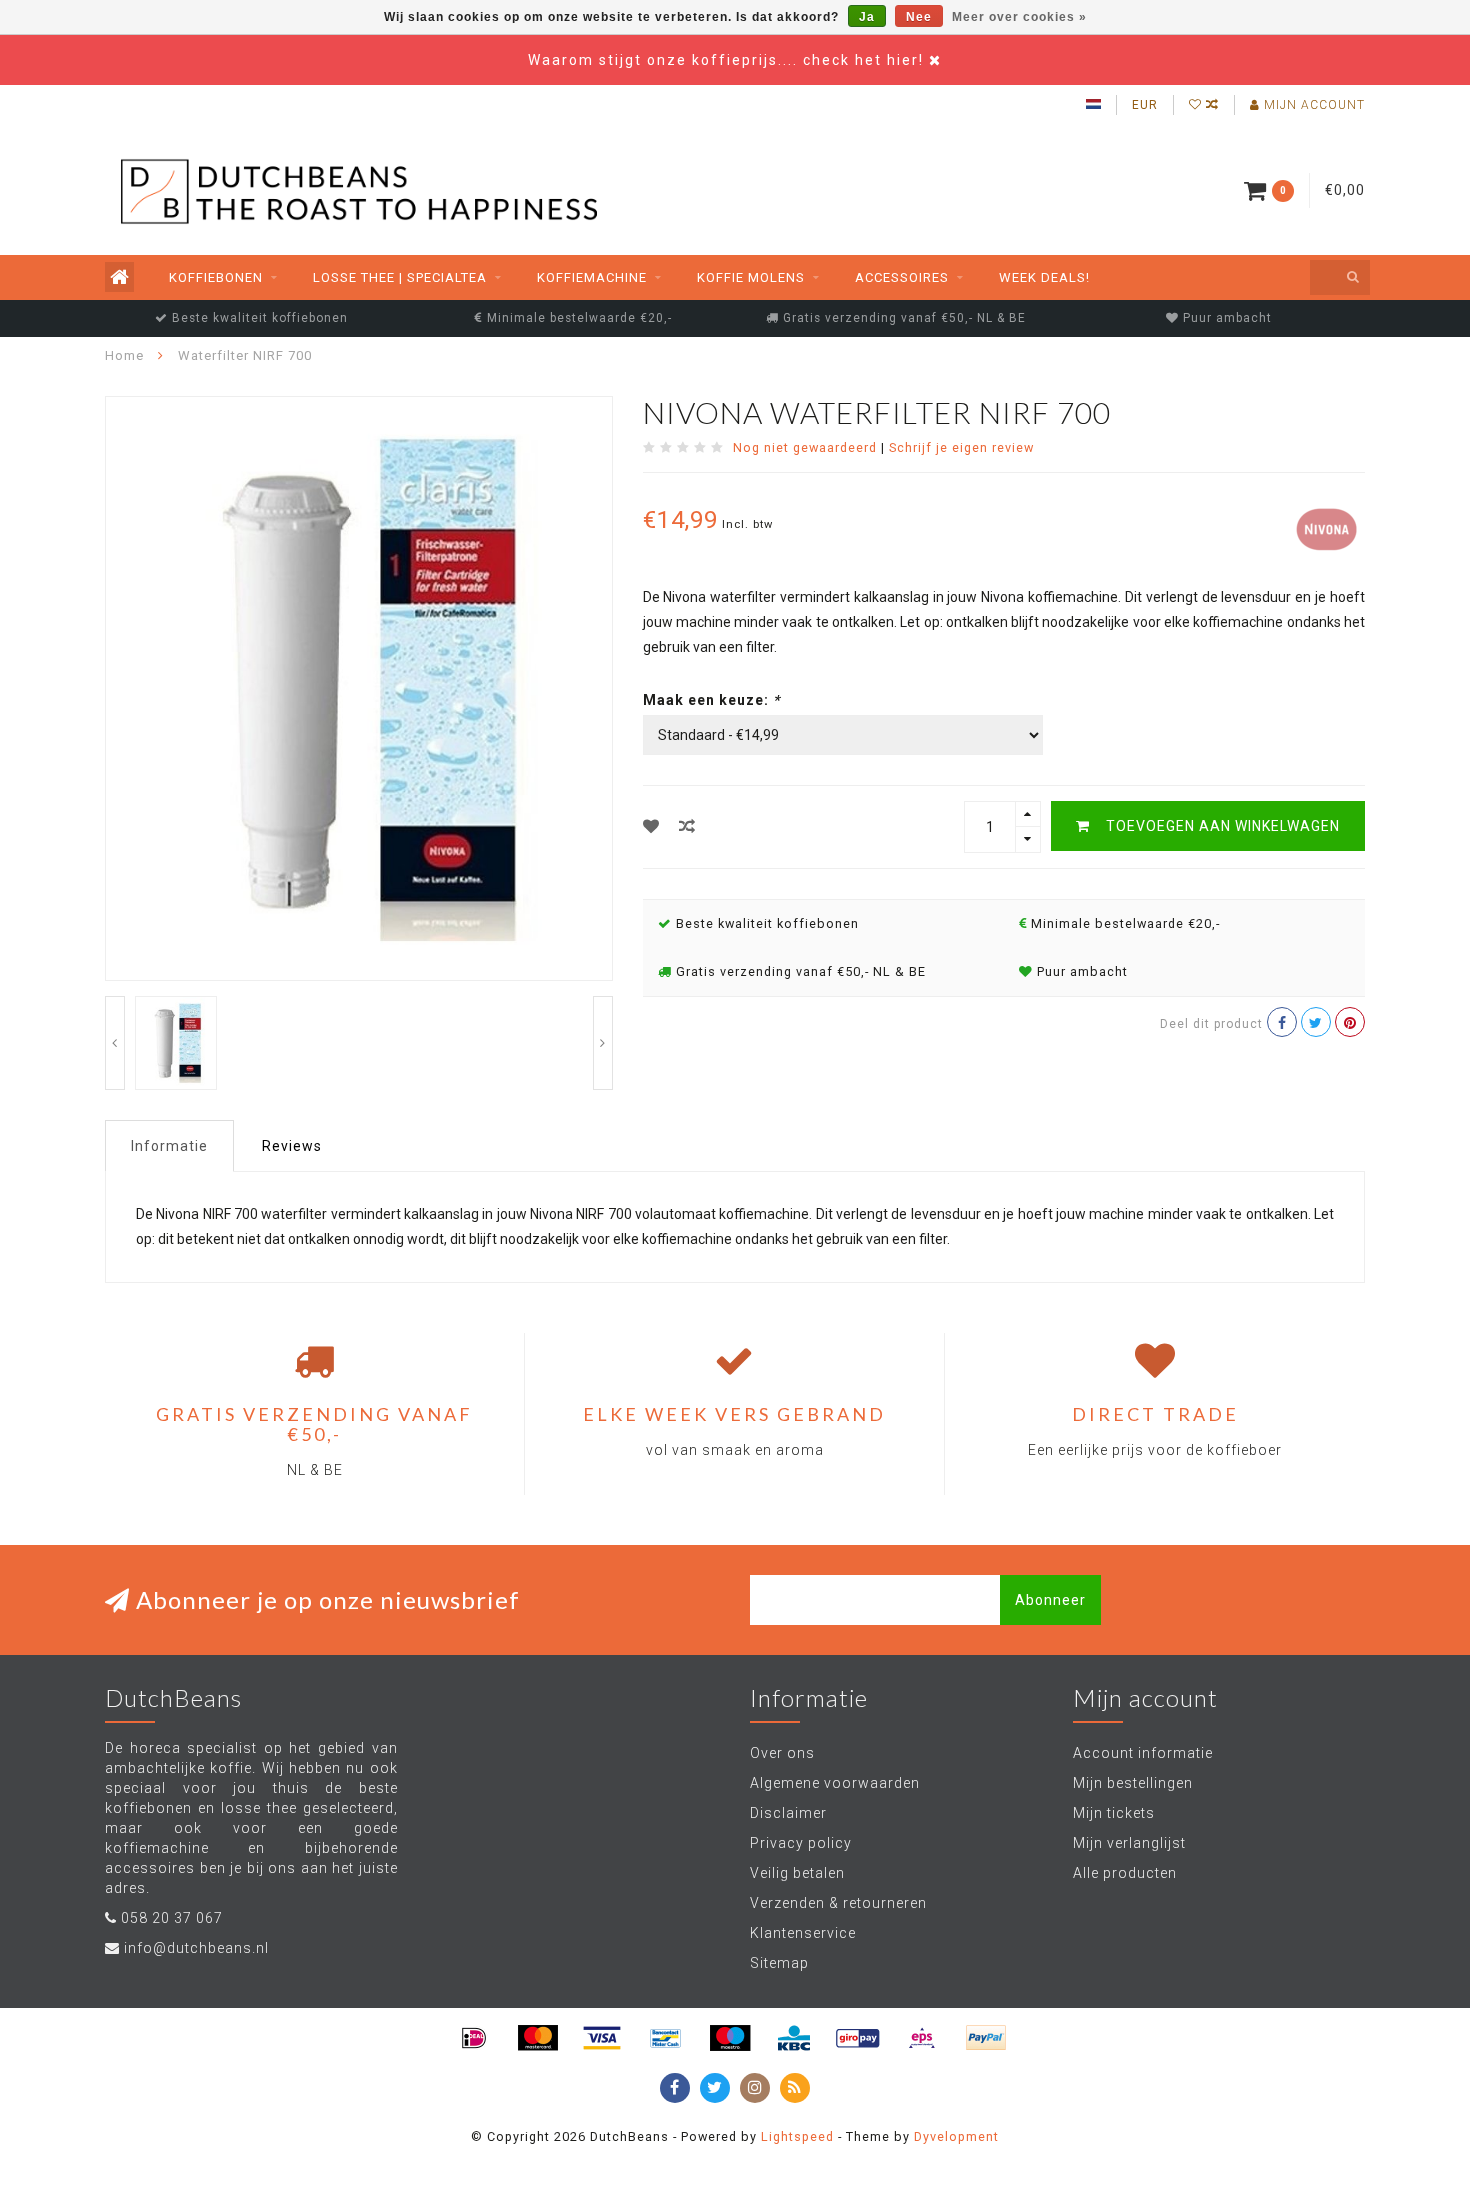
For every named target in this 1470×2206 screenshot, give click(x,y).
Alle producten (1125, 1873)
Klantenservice (803, 1933)
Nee (919, 17)
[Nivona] (1325, 527)
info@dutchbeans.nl (196, 1948)
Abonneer (1050, 1600)
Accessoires (902, 277)
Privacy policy (801, 1843)
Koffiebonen (216, 277)
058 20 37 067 (172, 1918)
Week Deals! (1044, 277)
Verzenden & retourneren (838, 1903)
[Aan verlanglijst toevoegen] (651, 826)
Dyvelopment (956, 2136)
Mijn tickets (1114, 1813)
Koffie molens (751, 277)
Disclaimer (788, 1813)
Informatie (169, 1146)
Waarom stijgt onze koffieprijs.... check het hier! (728, 60)
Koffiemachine (592, 277)
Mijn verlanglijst (1129, 1843)
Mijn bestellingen (1133, 1783)
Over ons (782, 1753)
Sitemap (779, 1963)
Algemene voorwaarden (835, 1783)
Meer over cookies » (1019, 17)
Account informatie (1143, 1753)
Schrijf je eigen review (961, 447)
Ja (867, 17)
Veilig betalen (797, 1873)
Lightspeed (797, 2136)
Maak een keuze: (711, 700)
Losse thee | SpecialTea (400, 277)
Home (124, 355)
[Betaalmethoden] (474, 2038)
